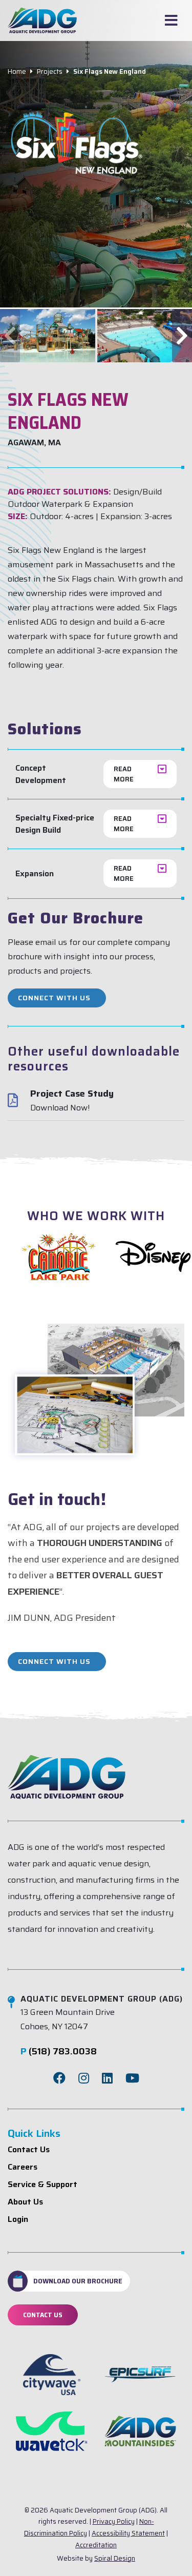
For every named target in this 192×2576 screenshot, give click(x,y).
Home (17, 71)
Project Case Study (72, 1094)
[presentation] (10, 336)
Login (18, 2219)
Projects (50, 71)
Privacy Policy (114, 2521)
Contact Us (29, 2149)
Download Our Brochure (78, 2281)
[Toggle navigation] (171, 20)
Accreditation (96, 2545)
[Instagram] (84, 2078)
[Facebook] (59, 2078)
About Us (25, 2202)
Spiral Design (115, 2558)
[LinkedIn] (107, 2078)
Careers (23, 2167)
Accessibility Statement (128, 2533)
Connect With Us (54, 998)
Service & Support (42, 2184)
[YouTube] (132, 2078)
